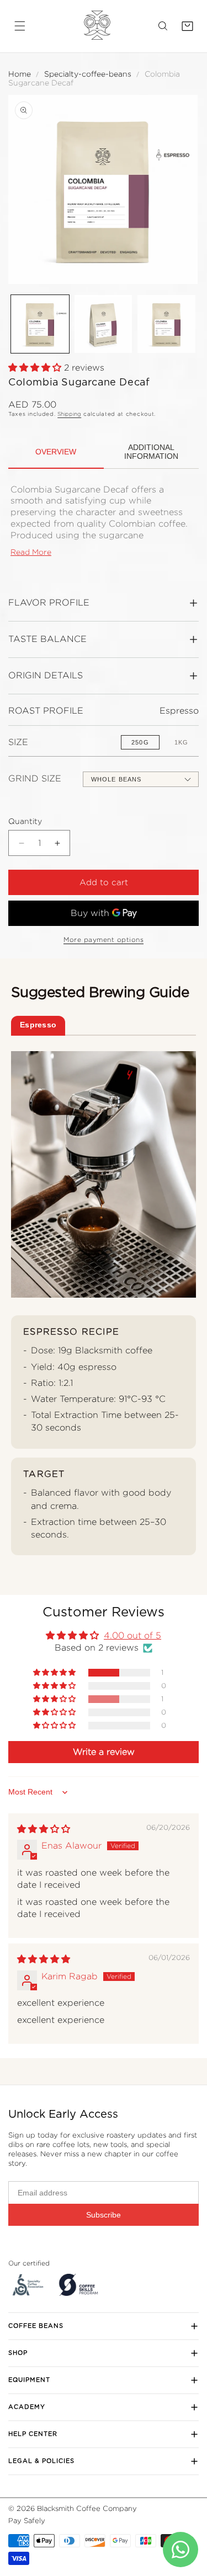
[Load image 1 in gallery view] (40, 324)
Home (20, 74)
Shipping (69, 414)
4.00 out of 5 (132, 1635)
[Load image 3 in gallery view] (166, 324)
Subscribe (104, 2215)
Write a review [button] (104, 1752)
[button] (20, 26)
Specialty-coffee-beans (88, 74)
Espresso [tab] (38, 1025)
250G (140, 742)
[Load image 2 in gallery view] (104, 324)
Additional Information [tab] (151, 452)
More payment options (104, 939)
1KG (181, 742)
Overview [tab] (56, 452)
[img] (44, 1829)
